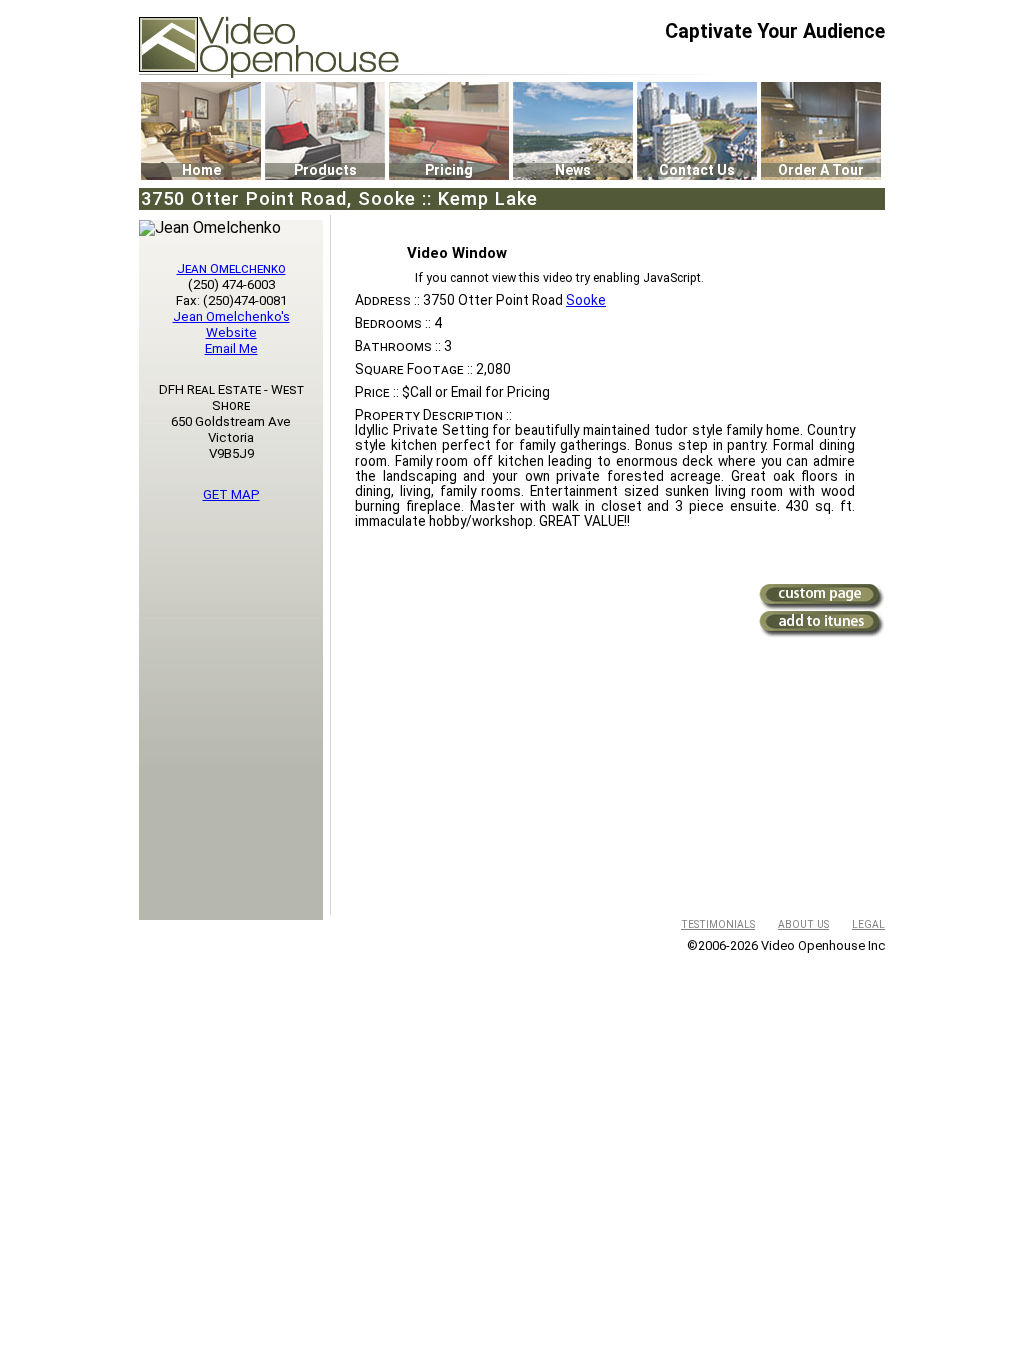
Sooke (586, 300)
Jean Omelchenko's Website (231, 324)
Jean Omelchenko (231, 268)
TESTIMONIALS (718, 924)
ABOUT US (803, 924)
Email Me (231, 348)
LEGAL (868, 924)
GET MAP (231, 494)
